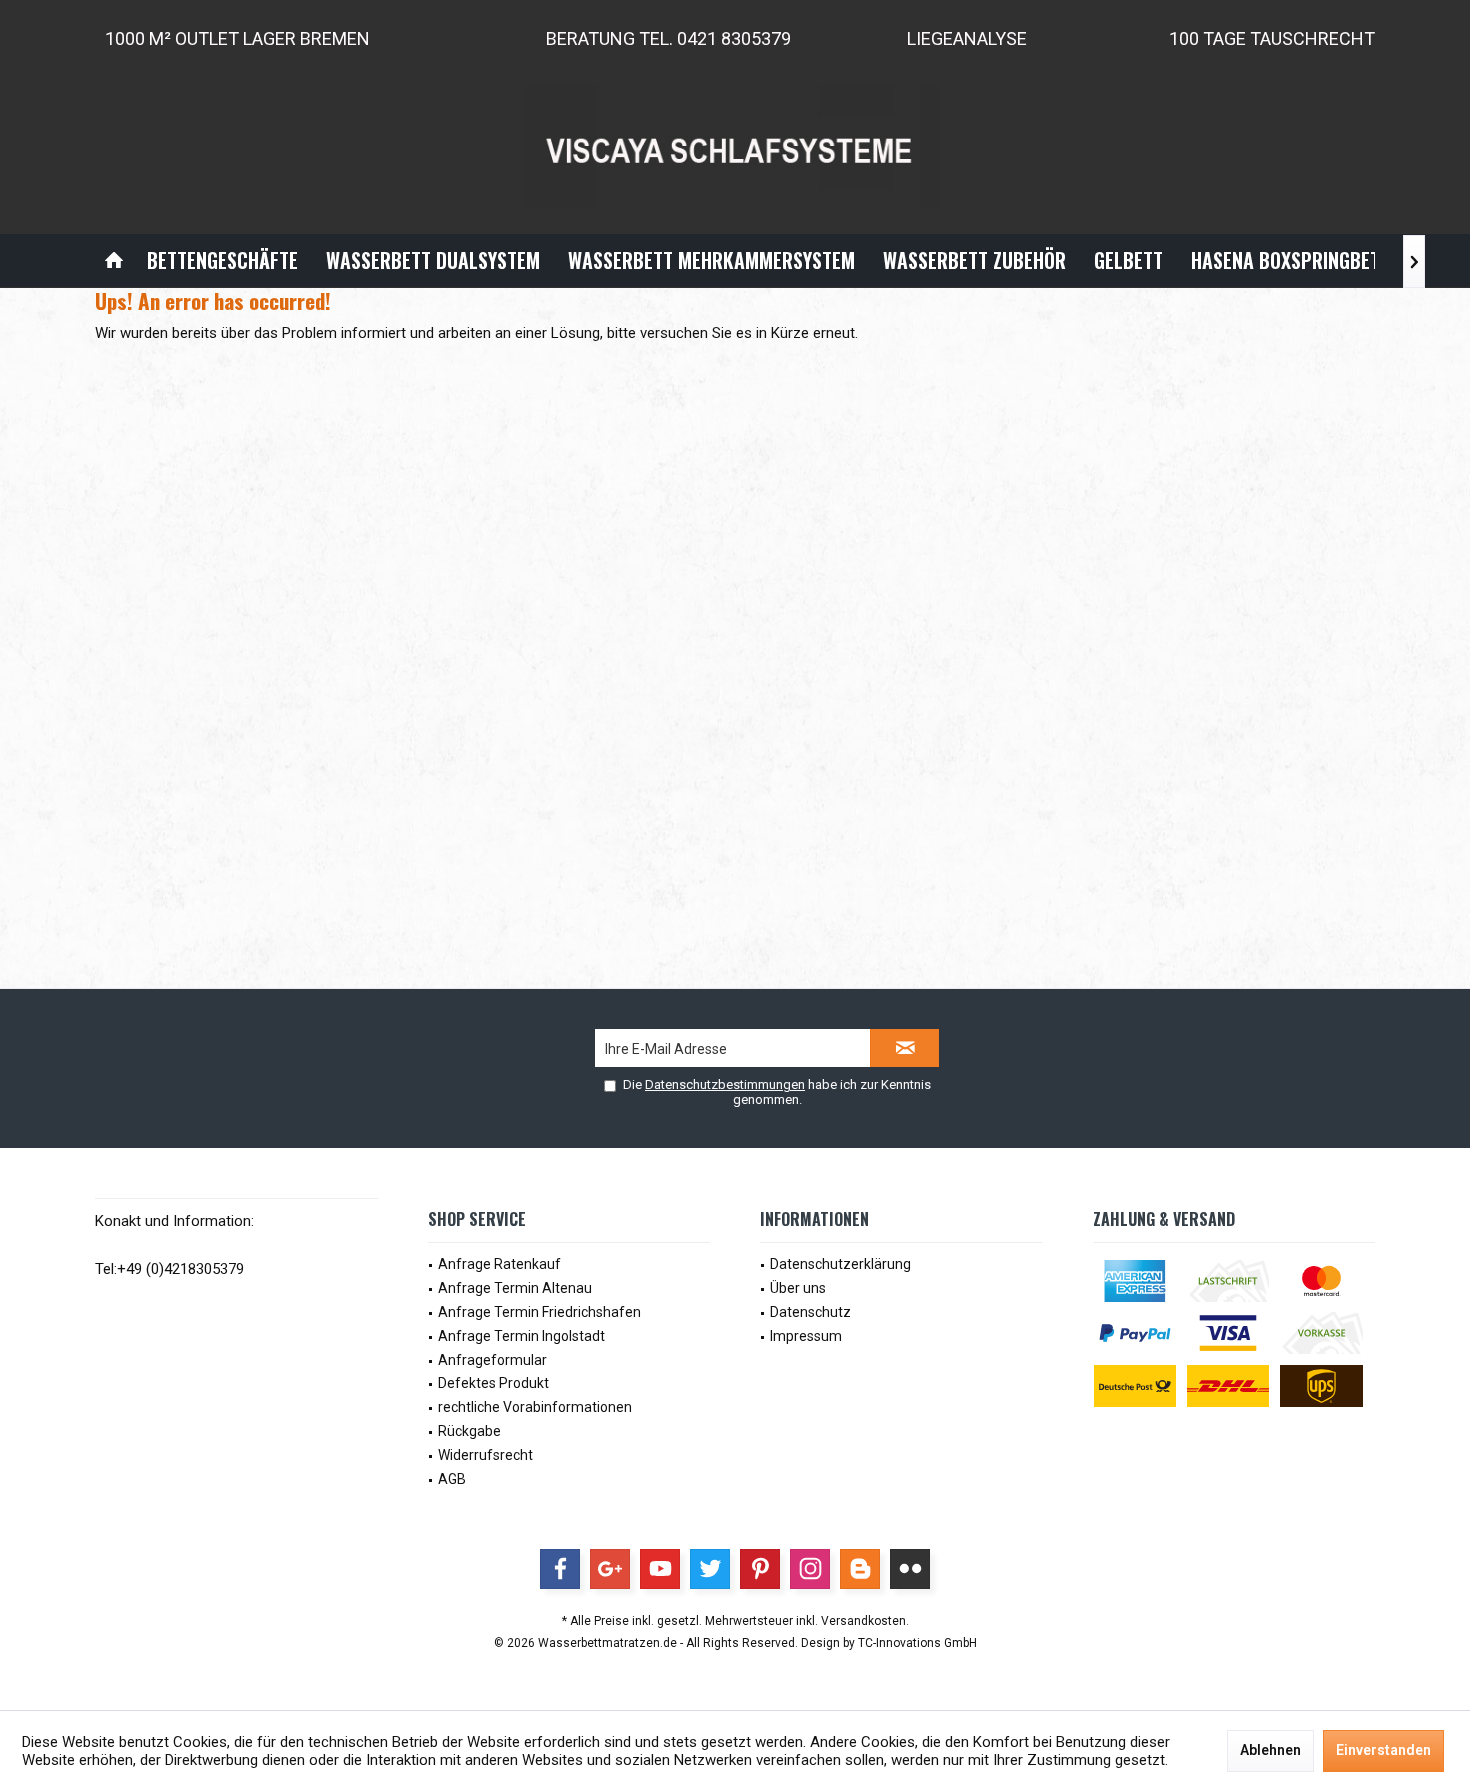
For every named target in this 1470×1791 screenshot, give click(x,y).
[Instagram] (810, 1569)
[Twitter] (710, 1569)
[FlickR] (910, 1569)
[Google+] (610, 1569)
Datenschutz (810, 1312)
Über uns (798, 1288)
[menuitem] (114, 260)
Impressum (806, 1336)
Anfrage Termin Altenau (515, 1288)
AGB (452, 1479)
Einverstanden (1383, 1750)
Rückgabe (469, 1431)
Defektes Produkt (493, 1383)
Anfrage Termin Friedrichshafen (539, 1312)
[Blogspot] (860, 1569)
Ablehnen (1270, 1750)
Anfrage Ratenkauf (499, 1264)
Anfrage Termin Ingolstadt (521, 1336)
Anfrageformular (492, 1360)
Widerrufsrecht (485, 1455)
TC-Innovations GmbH (917, 1643)
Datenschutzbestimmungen (725, 1084)
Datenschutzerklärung (840, 1264)
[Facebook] (560, 1569)
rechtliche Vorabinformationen (535, 1407)
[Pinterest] (760, 1569)
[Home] (114, 260)
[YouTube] (660, 1569)
